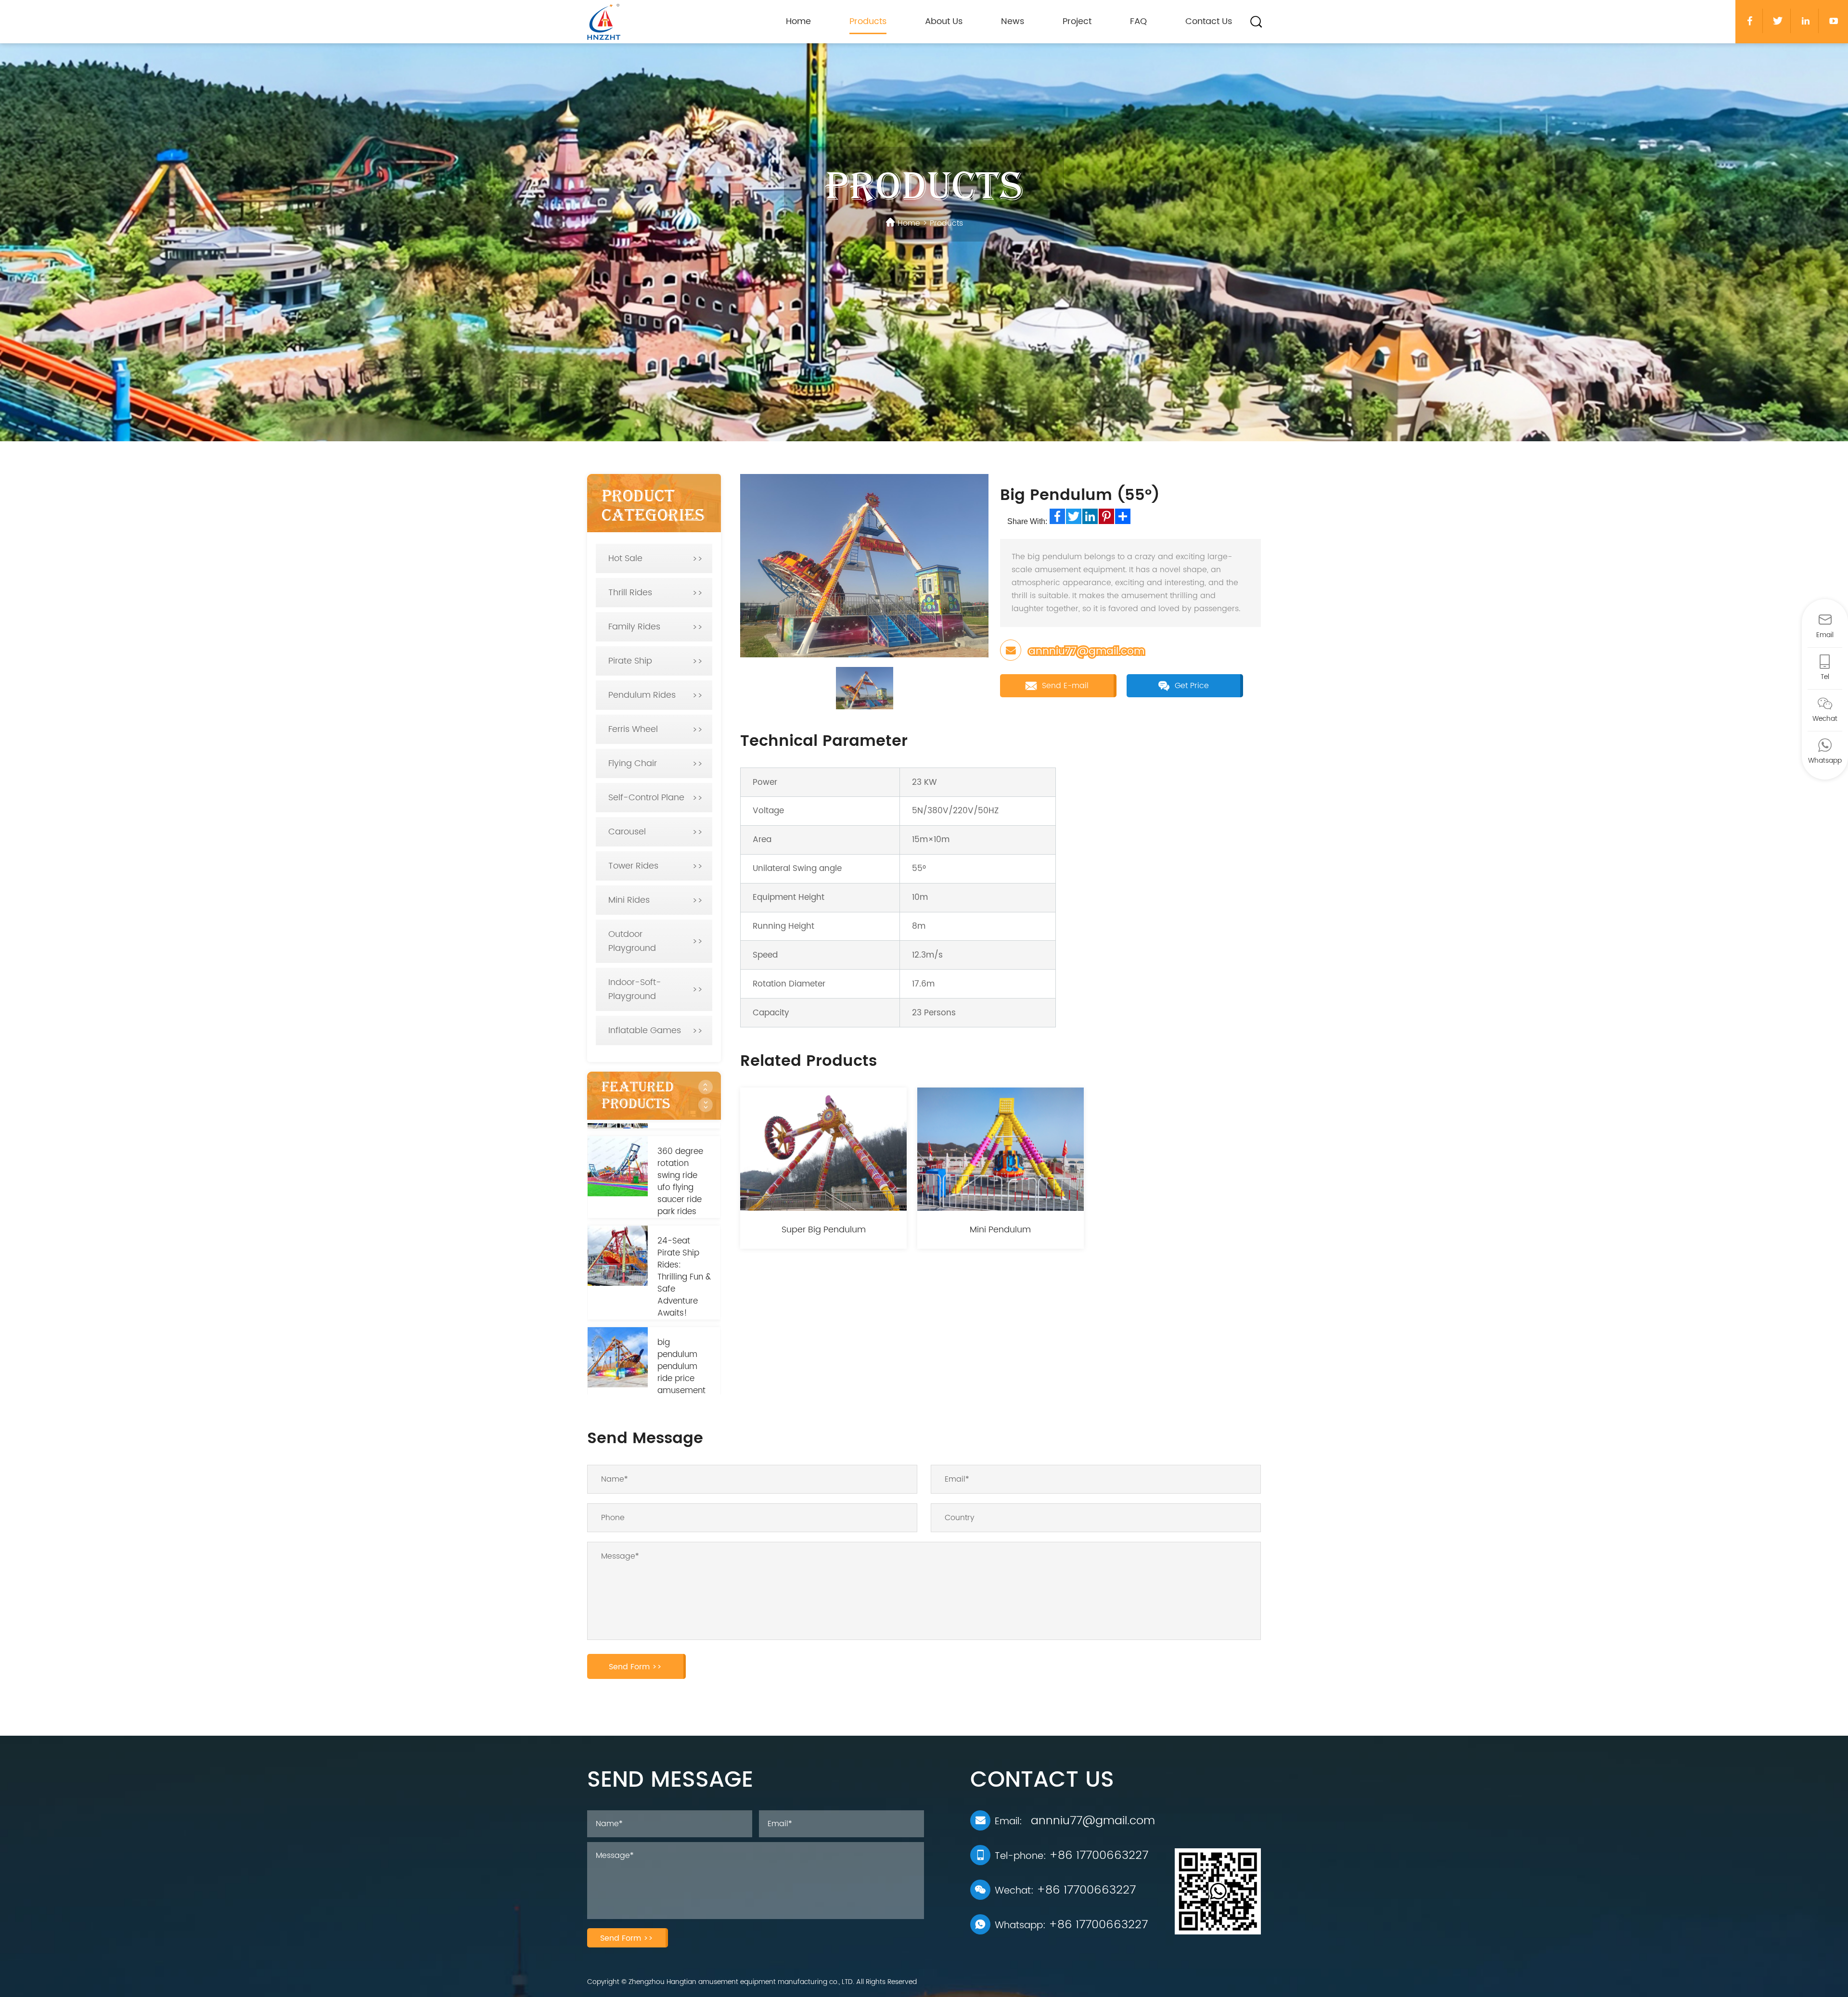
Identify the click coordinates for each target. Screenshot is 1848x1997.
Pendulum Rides (642, 695)
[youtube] (1834, 21)
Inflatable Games (645, 1031)
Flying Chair (633, 763)
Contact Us (1209, 21)
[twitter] (1778, 21)
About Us (944, 21)
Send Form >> (635, 1667)
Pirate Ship (630, 661)
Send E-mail (1064, 686)
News (1013, 21)
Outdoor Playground (632, 941)
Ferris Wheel (633, 729)
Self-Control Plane (646, 798)
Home (798, 21)
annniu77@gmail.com (1086, 651)
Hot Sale (625, 558)
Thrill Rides (630, 593)
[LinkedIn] (1090, 516)
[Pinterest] (1106, 516)
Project (1077, 21)
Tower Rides (633, 866)
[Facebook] (1057, 516)
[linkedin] (1806, 21)
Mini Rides (629, 900)
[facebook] (1750, 21)
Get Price (1191, 686)
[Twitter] (1074, 516)
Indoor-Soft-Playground (635, 989)
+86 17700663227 (1099, 1856)
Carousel (627, 832)
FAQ (1138, 21)
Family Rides (634, 627)
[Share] (1123, 516)
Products (868, 21)
